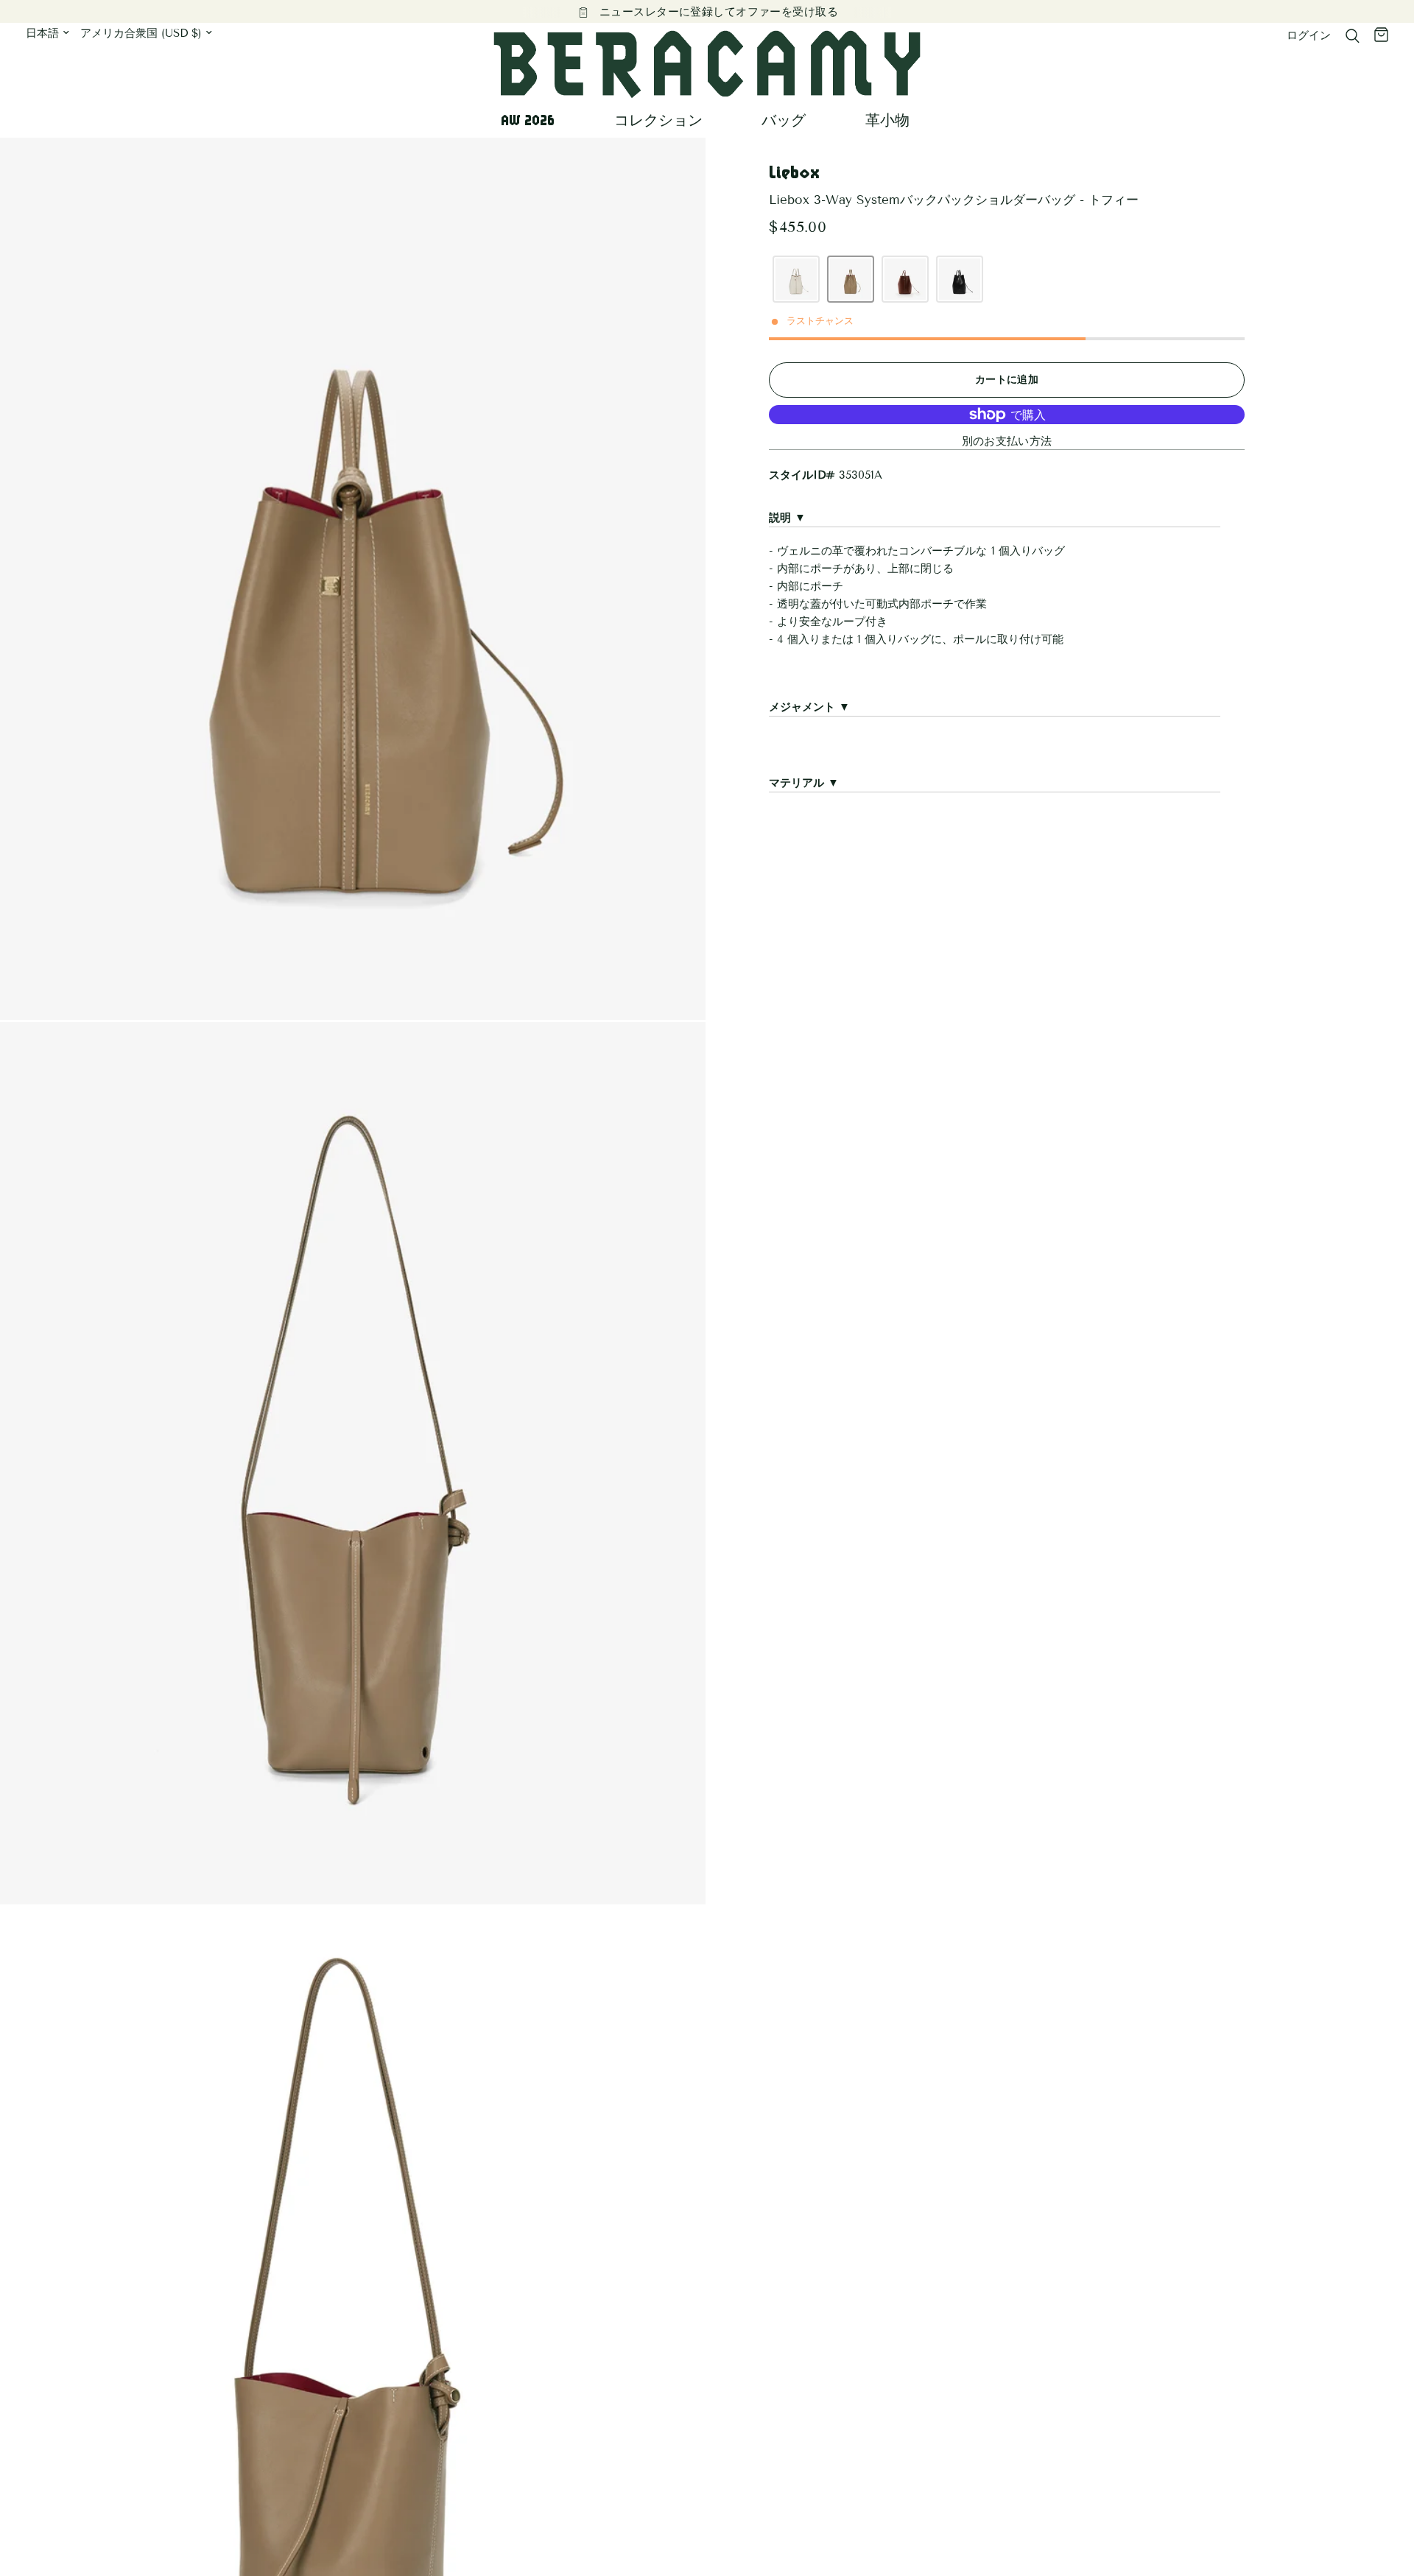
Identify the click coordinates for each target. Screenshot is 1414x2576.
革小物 (887, 120)
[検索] (1353, 36)
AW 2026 (528, 120)
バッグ (784, 120)
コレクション (658, 120)
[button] (796, 279)
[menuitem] (533, 120)
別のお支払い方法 (1007, 441)
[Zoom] (675, 169)
